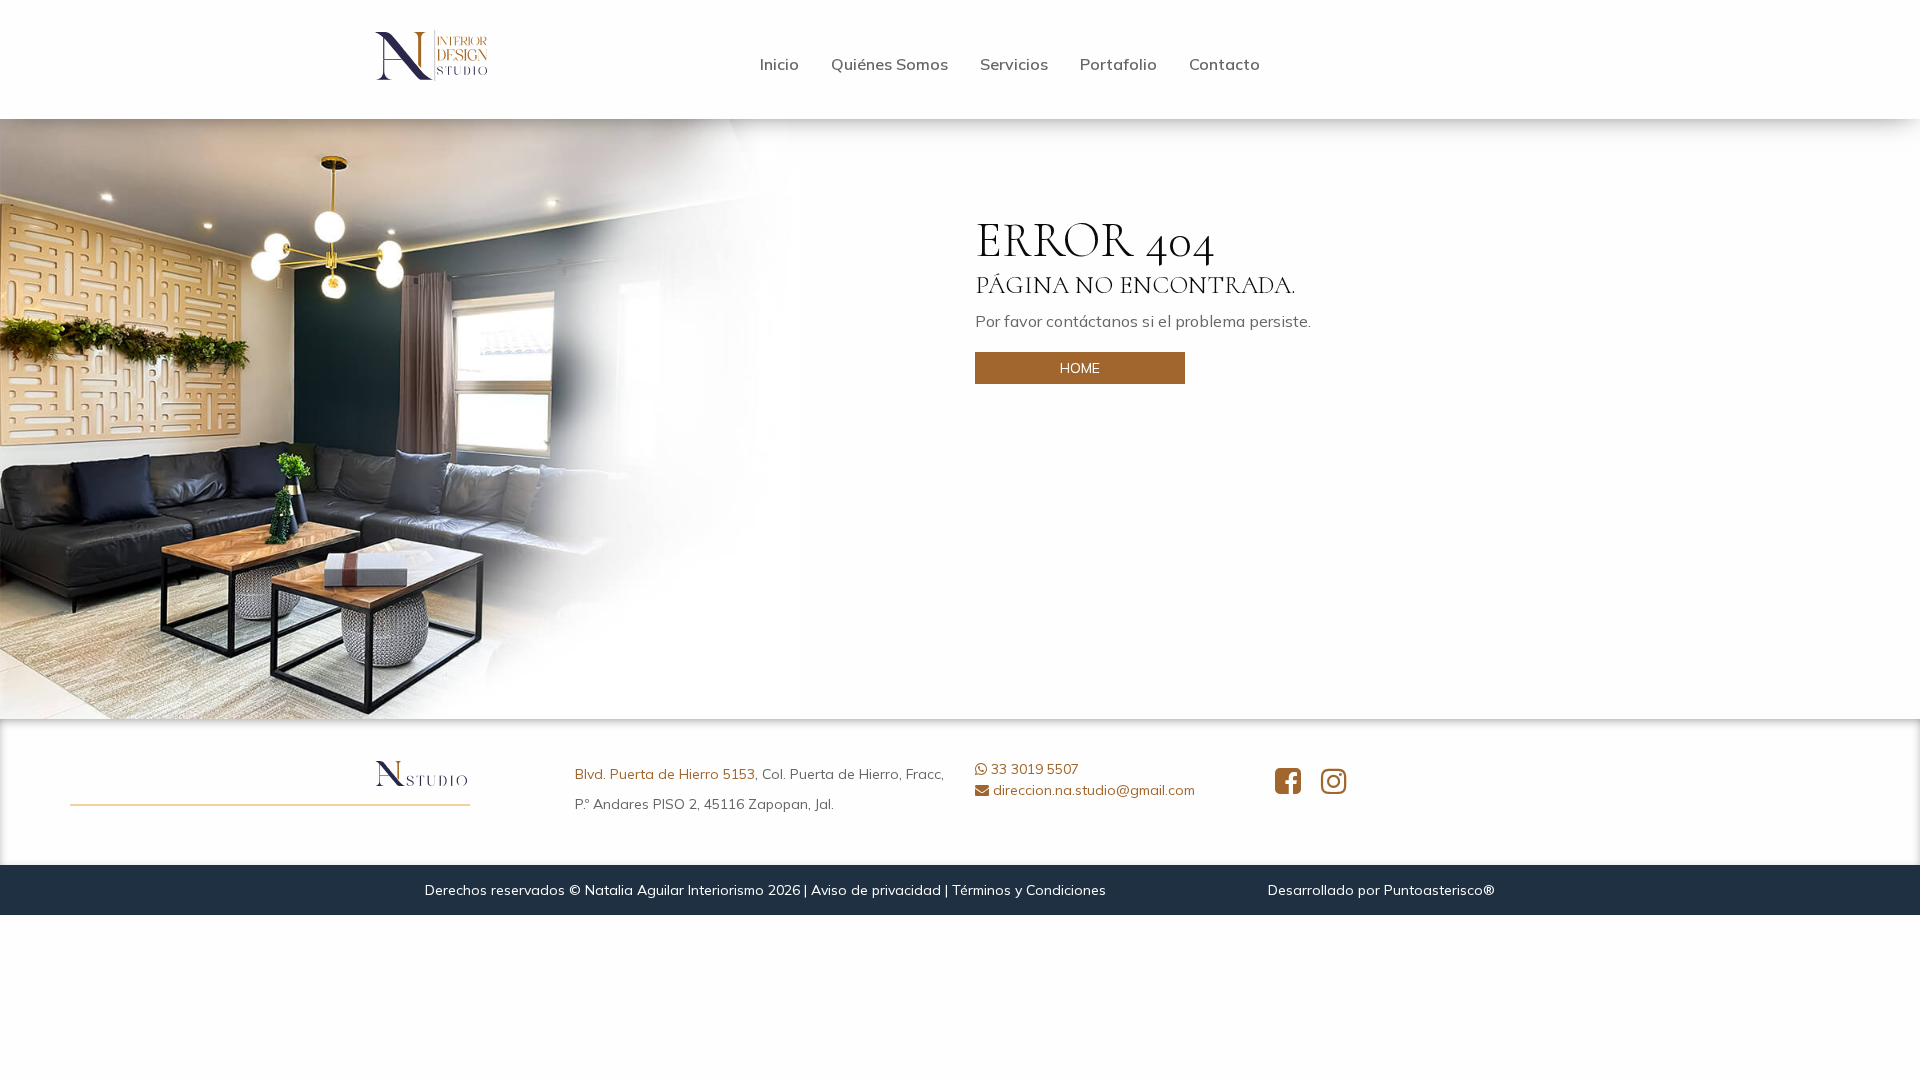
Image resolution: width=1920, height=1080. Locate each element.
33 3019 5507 (1035, 769)
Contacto (1224, 64)
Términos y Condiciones (1029, 890)
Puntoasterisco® (1439, 890)
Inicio (779, 64)
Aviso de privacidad (876, 890)
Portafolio (1118, 64)
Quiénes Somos (889, 64)
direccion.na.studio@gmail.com (1094, 790)
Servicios (1014, 64)
